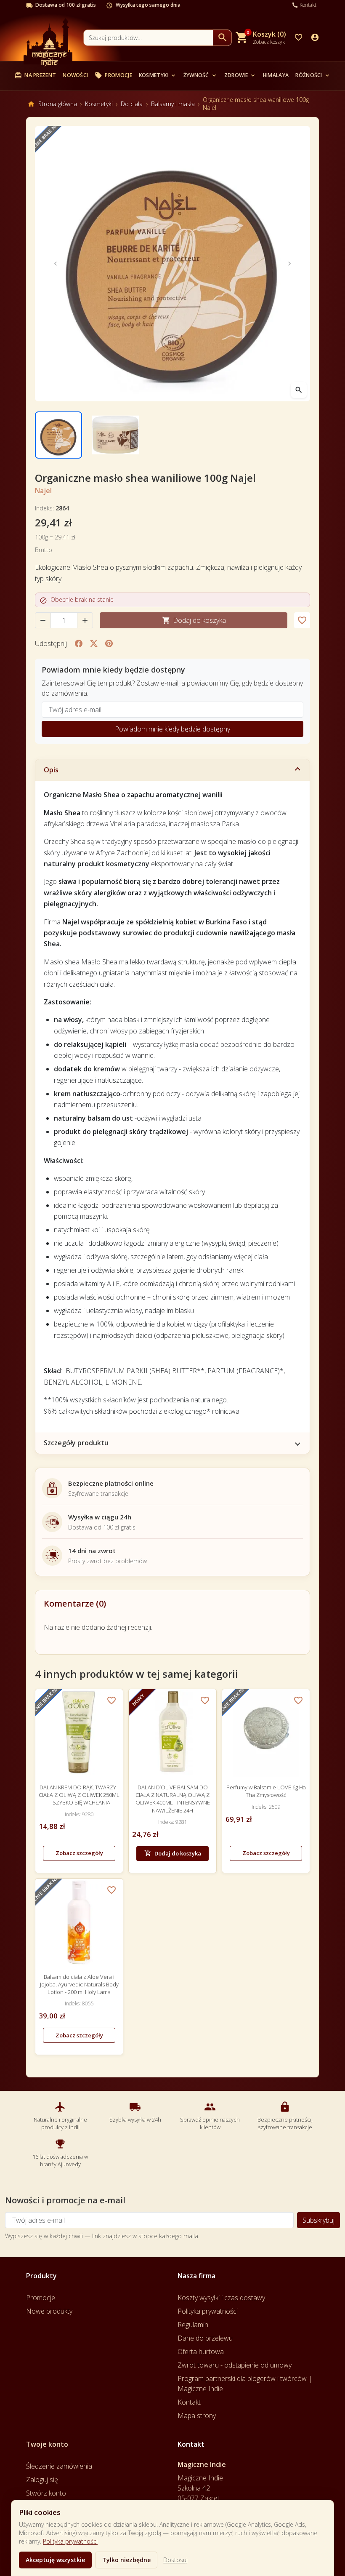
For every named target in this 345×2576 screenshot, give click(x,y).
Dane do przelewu (205, 2338)
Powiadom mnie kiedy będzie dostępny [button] (172, 729)
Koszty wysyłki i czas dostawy (221, 2298)
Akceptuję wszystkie (55, 2560)
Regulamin (193, 2325)
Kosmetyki (158, 75)
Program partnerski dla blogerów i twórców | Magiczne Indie (245, 2384)
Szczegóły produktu (76, 1443)
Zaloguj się (42, 2480)
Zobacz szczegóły (79, 1853)
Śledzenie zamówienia (59, 2466)
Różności (313, 75)
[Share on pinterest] (109, 643)
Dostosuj (175, 2560)
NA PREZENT (35, 75)
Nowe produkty (49, 2311)
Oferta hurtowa (201, 2352)
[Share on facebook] (79, 643)
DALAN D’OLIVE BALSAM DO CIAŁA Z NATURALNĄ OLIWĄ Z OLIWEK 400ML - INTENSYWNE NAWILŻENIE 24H (173, 1799)
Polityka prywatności (70, 2541)
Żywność (200, 75)
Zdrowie (240, 75)
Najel (43, 491)
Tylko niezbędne (126, 2560)
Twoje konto (47, 2444)
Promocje (113, 75)
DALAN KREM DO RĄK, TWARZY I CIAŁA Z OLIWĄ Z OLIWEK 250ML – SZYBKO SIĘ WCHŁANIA (79, 1795)
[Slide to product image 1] (58, 435)
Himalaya (276, 75)
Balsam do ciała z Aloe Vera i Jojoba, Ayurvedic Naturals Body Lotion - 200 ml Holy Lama (79, 1984)
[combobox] (148, 38)
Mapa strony (197, 2416)
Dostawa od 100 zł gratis (66, 5)
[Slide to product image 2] (116, 435)
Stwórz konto (46, 2493)
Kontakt (189, 2402)
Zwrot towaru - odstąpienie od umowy (235, 2365)
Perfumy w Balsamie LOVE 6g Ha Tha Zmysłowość (266, 1791)
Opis (51, 770)
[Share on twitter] (94, 643)
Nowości (75, 75)
